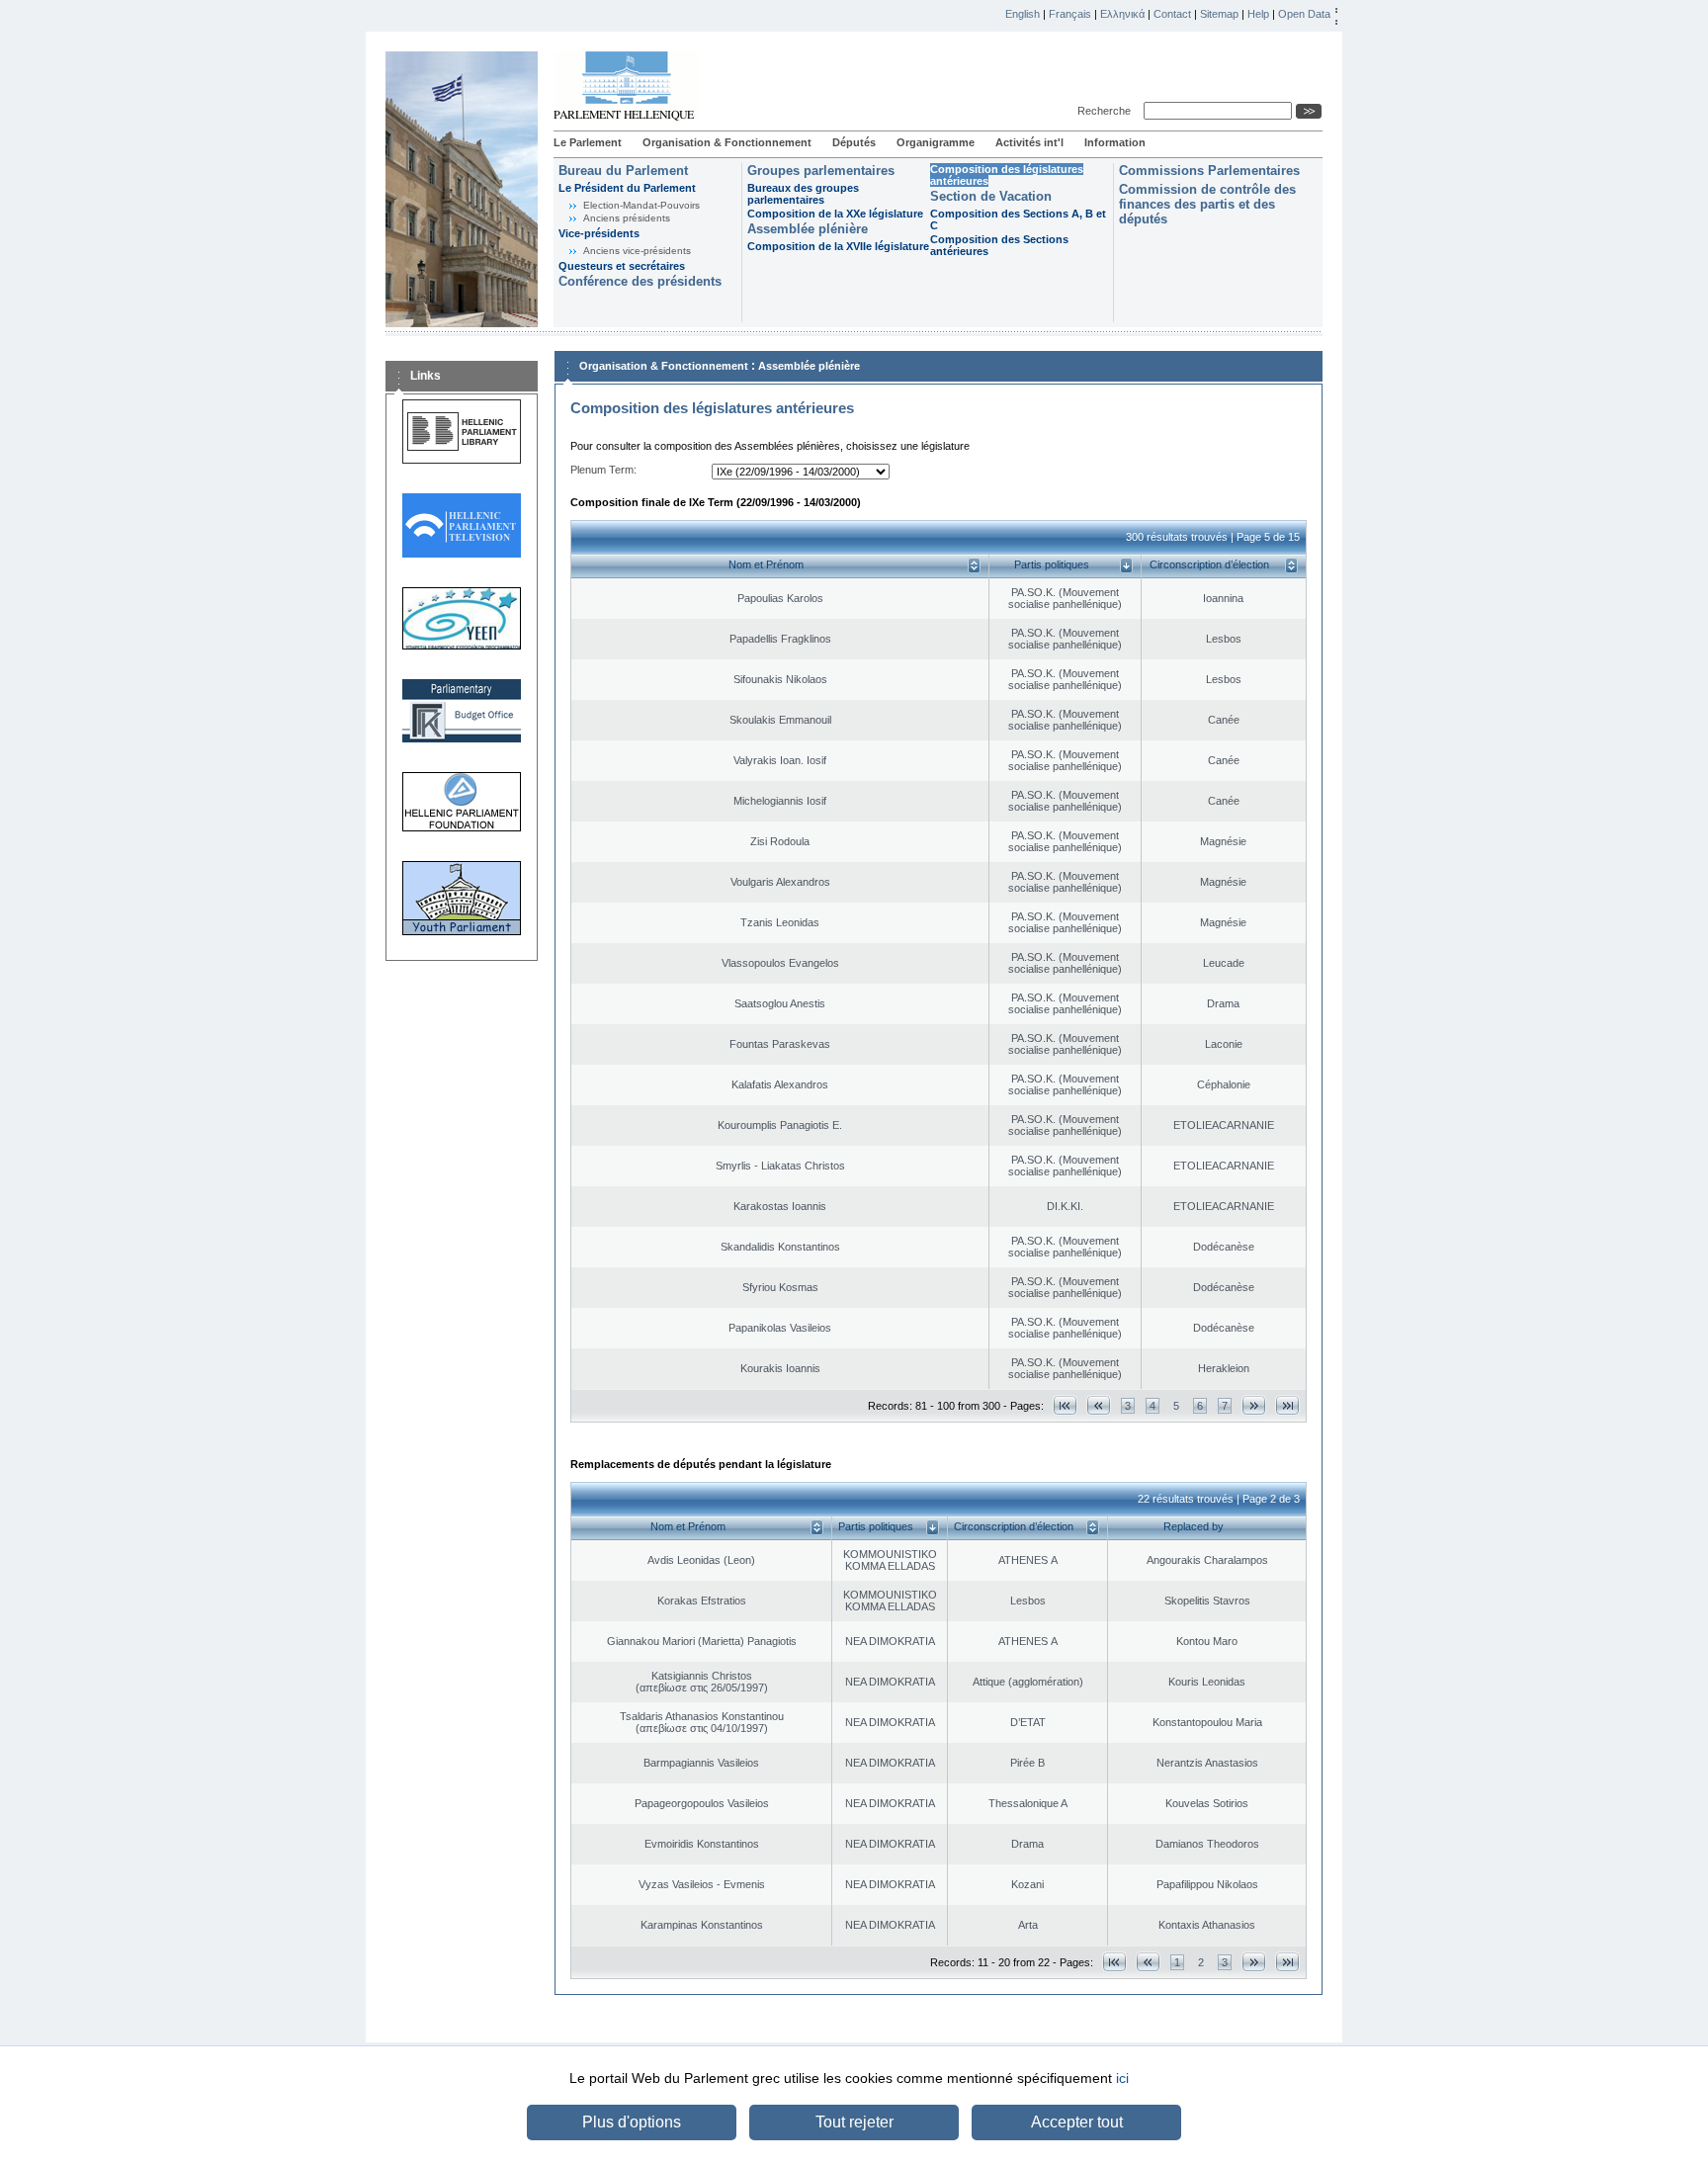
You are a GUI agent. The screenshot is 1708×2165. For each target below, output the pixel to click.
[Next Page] (1254, 1405)
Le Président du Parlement (627, 188)
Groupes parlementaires (821, 171)
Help (1258, 14)
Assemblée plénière (808, 229)
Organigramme (936, 142)
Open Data (1304, 14)
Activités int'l (1029, 142)
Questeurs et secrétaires (622, 266)
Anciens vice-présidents (637, 251)
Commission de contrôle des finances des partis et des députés (1207, 204)
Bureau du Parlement (623, 171)
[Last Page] (1287, 1405)
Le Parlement (588, 142)
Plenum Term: (603, 470)
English (1023, 14)
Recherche (1107, 111)
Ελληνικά (1122, 14)
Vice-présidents (599, 233)
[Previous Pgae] (1099, 1405)
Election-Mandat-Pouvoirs (641, 205)
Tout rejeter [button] (854, 2122)
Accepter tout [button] (1077, 2122)
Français (1070, 14)
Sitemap (1219, 14)
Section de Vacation (991, 196)
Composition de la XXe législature (835, 214)
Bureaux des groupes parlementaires (803, 194)
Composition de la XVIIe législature (838, 246)
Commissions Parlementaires (1209, 171)
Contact (1172, 14)
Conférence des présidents (640, 281)
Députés (854, 142)
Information (1115, 142)
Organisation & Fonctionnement (727, 142)
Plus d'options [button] (632, 2122)
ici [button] (1122, 2078)
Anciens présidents (627, 218)
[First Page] (1065, 1405)
